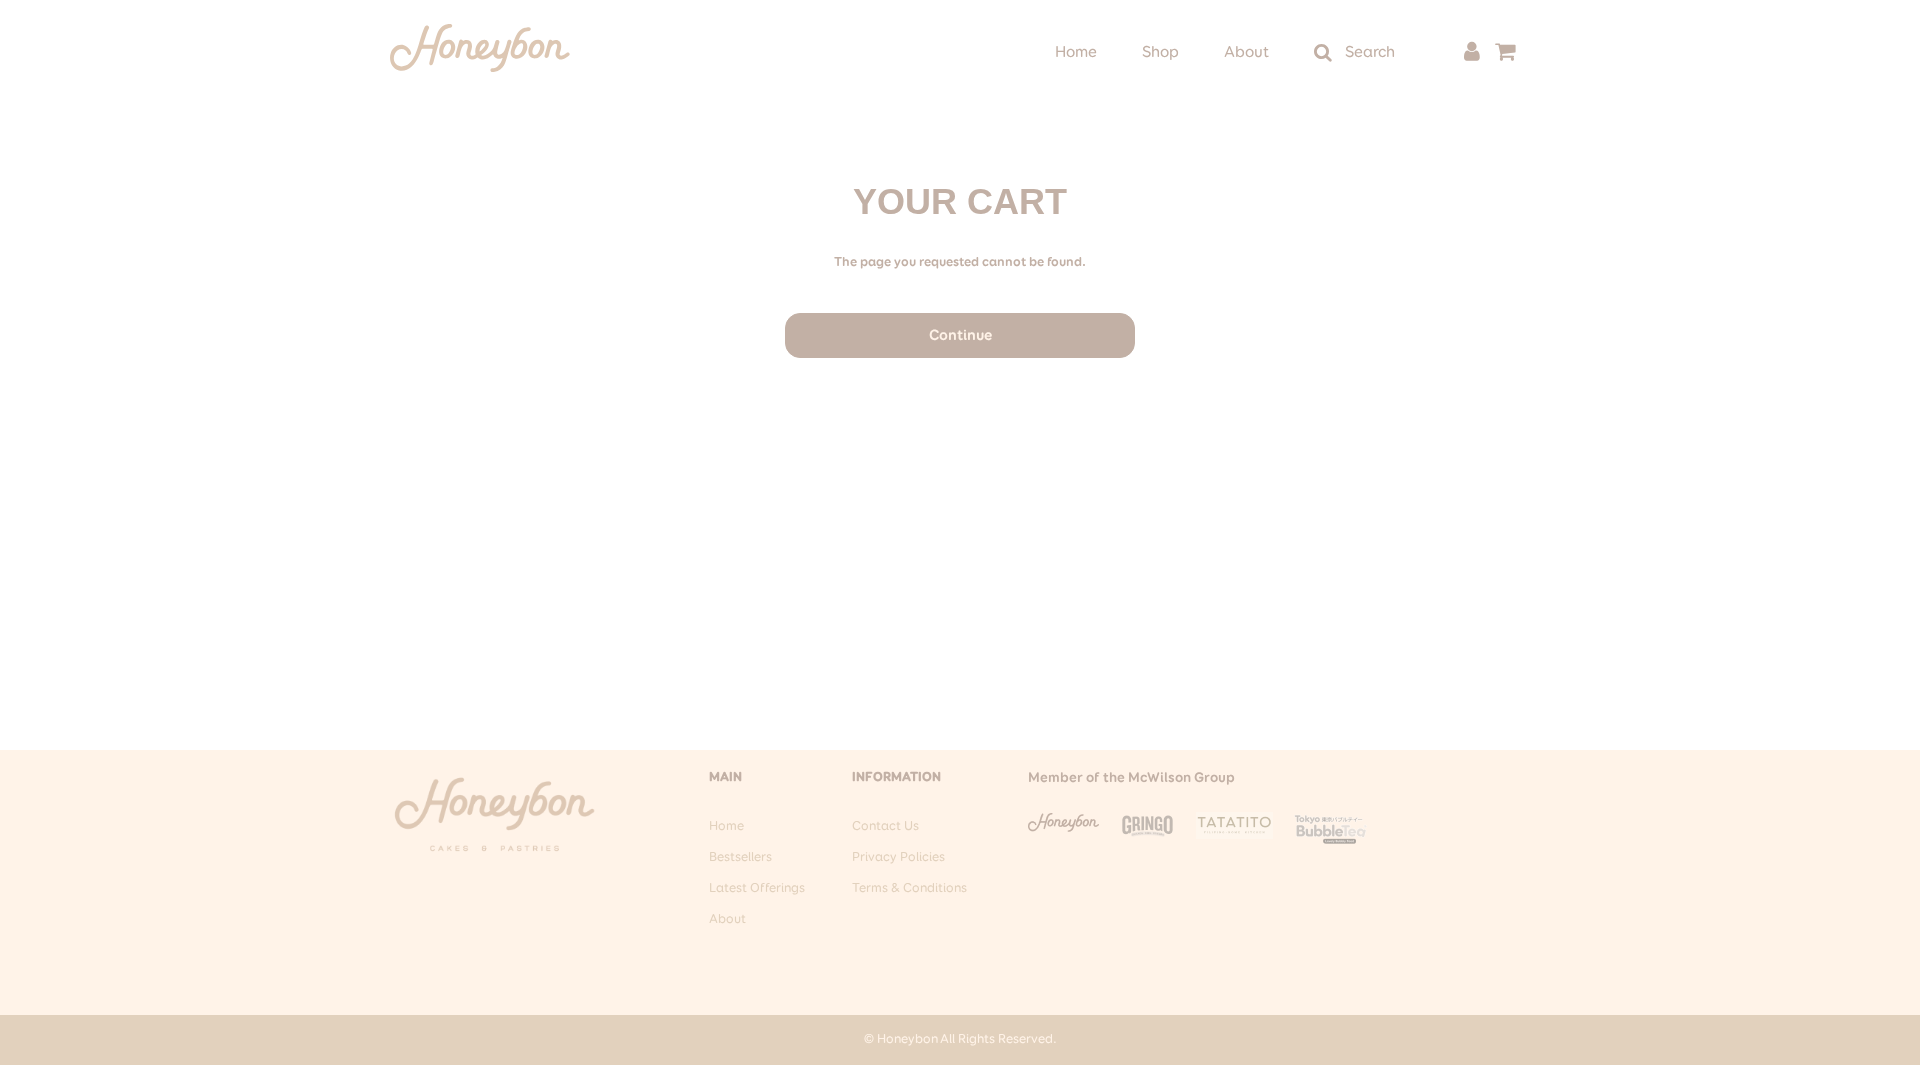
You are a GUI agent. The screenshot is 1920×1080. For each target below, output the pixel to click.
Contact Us (885, 826)
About (1246, 53)
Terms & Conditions (909, 888)
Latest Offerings (757, 888)
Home (1076, 53)
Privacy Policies (898, 857)
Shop (1160, 53)
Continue (960, 335)
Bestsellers (740, 857)
